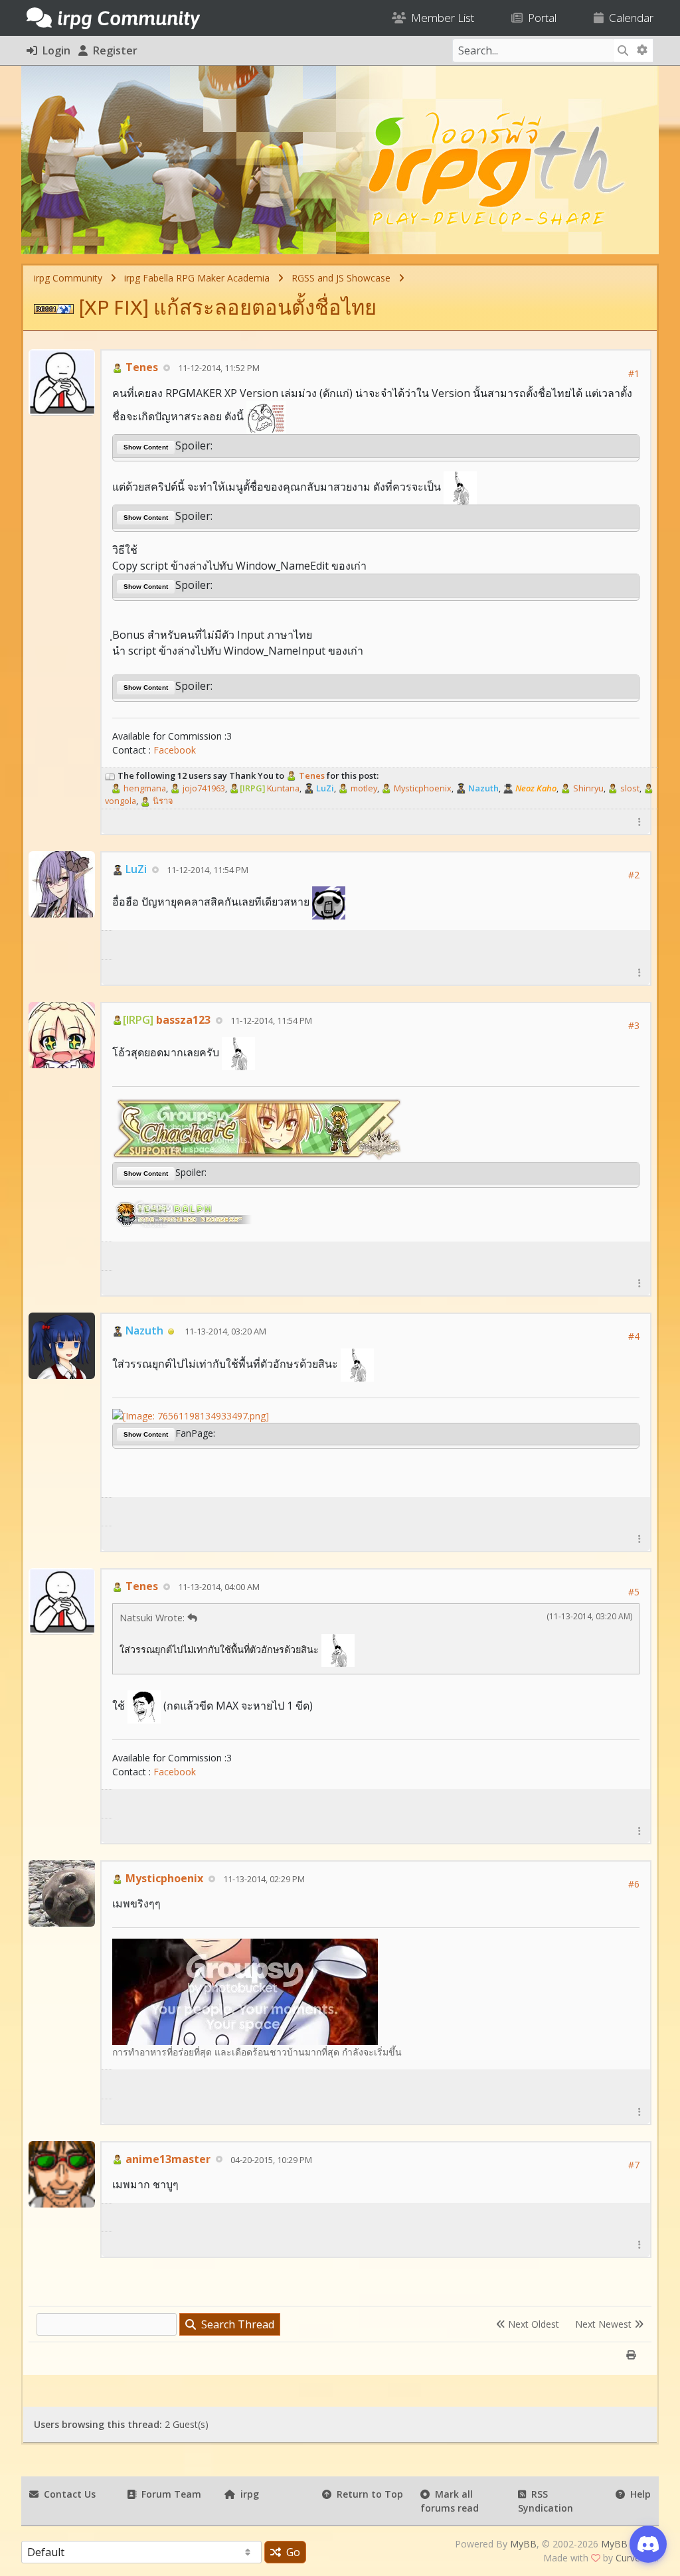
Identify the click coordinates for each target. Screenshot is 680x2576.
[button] (639, 822)
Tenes (140, 367)
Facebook (175, 750)
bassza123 (167, 1020)
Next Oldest (532, 2324)
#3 (634, 1025)
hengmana (144, 788)
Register (113, 50)
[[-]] (110, 775)
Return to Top (367, 2494)
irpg (247, 2494)
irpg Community (68, 278)
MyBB (523, 2544)
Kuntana (270, 788)
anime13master (167, 2159)
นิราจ (162, 801)
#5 (634, 1592)
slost (629, 788)
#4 (634, 1336)
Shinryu (587, 788)
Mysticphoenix (422, 788)
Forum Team (169, 2494)
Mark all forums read (450, 2501)
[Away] (171, 1330)
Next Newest (605, 2324)
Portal (540, 18)
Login (54, 50)
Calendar (629, 18)
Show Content (146, 447)
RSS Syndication (546, 2501)
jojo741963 (203, 788)
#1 (634, 373)
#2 (634, 875)
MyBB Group (629, 2544)
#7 (634, 2165)
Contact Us (67, 2494)
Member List (440, 18)
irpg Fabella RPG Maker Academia (197, 278)
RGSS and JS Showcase (341, 278)
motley (363, 788)
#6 (634, 1884)
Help (638, 2494)
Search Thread (235, 2324)
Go (291, 2552)
